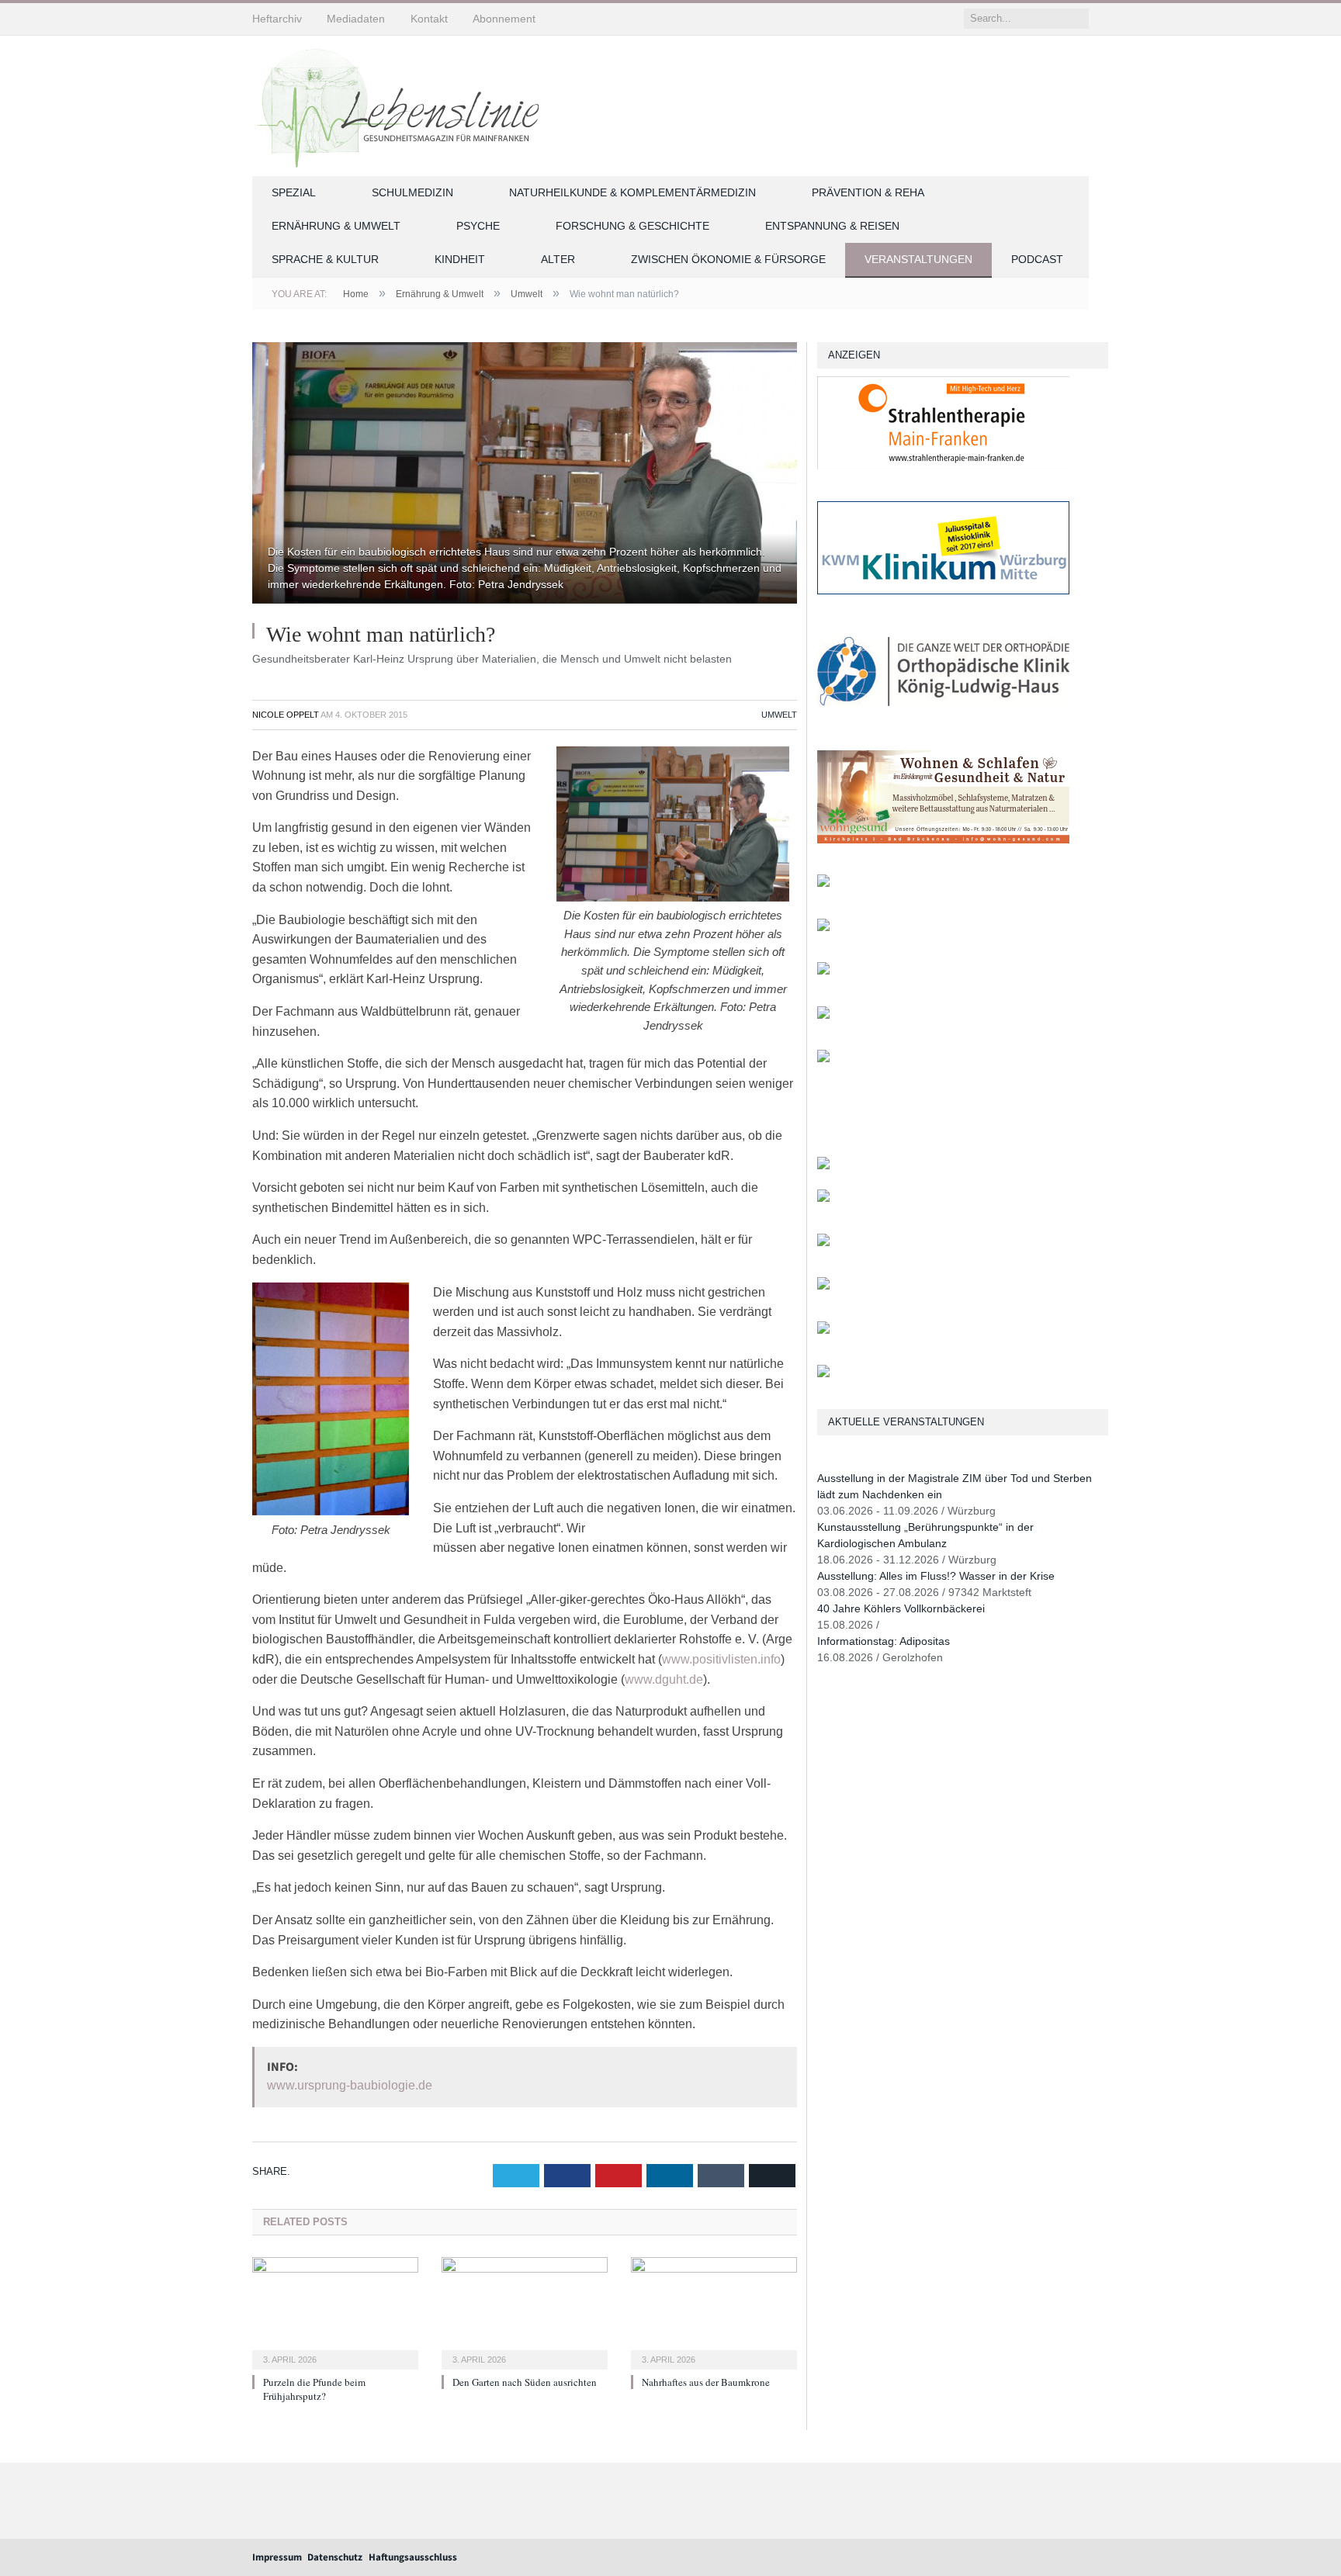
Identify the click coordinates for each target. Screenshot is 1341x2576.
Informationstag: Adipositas (884, 1641)
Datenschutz (335, 2557)
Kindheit (460, 259)
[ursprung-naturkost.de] (823, 1286)
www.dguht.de (664, 1679)
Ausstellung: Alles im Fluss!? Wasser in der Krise (936, 1576)
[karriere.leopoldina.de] (823, 971)
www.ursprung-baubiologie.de (350, 2085)
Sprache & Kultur (325, 259)
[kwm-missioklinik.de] (943, 591)
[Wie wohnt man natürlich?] (525, 475)
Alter (558, 259)
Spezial (294, 192)
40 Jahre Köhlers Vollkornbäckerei (901, 1608)
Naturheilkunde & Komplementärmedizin (632, 192)
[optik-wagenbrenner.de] (823, 928)
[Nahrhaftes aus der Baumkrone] (714, 2311)
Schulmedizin (412, 192)
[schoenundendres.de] (823, 1059)
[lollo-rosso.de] (823, 1198)
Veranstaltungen (918, 259)
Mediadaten (356, 19)
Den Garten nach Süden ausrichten (525, 2382)
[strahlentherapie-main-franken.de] (943, 466)
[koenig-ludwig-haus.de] (943, 715)
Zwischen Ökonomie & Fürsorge (728, 259)
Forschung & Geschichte (632, 226)
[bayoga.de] (823, 1166)
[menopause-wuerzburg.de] (823, 1015)
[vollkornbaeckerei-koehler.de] (823, 883)
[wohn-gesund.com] (943, 840)
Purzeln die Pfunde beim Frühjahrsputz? (314, 2389)
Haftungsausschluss (413, 2557)
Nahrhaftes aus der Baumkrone (706, 2382)
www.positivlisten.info (721, 1659)
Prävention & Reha (868, 192)
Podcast (1037, 259)
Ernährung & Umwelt (336, 226)
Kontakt (429, 19)
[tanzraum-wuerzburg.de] (823, 1243)
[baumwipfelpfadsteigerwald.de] (823, 1330)
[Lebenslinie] (404, 103)
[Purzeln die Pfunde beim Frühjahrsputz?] (335, 2311)
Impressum (277, 2557)
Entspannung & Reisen (832, 226)
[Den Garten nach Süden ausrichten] (525, 2311)
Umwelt (779, 715)
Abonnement (504, 19)
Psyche (478, 226)
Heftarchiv (277, 19)
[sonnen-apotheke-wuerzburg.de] (823, 1374)
